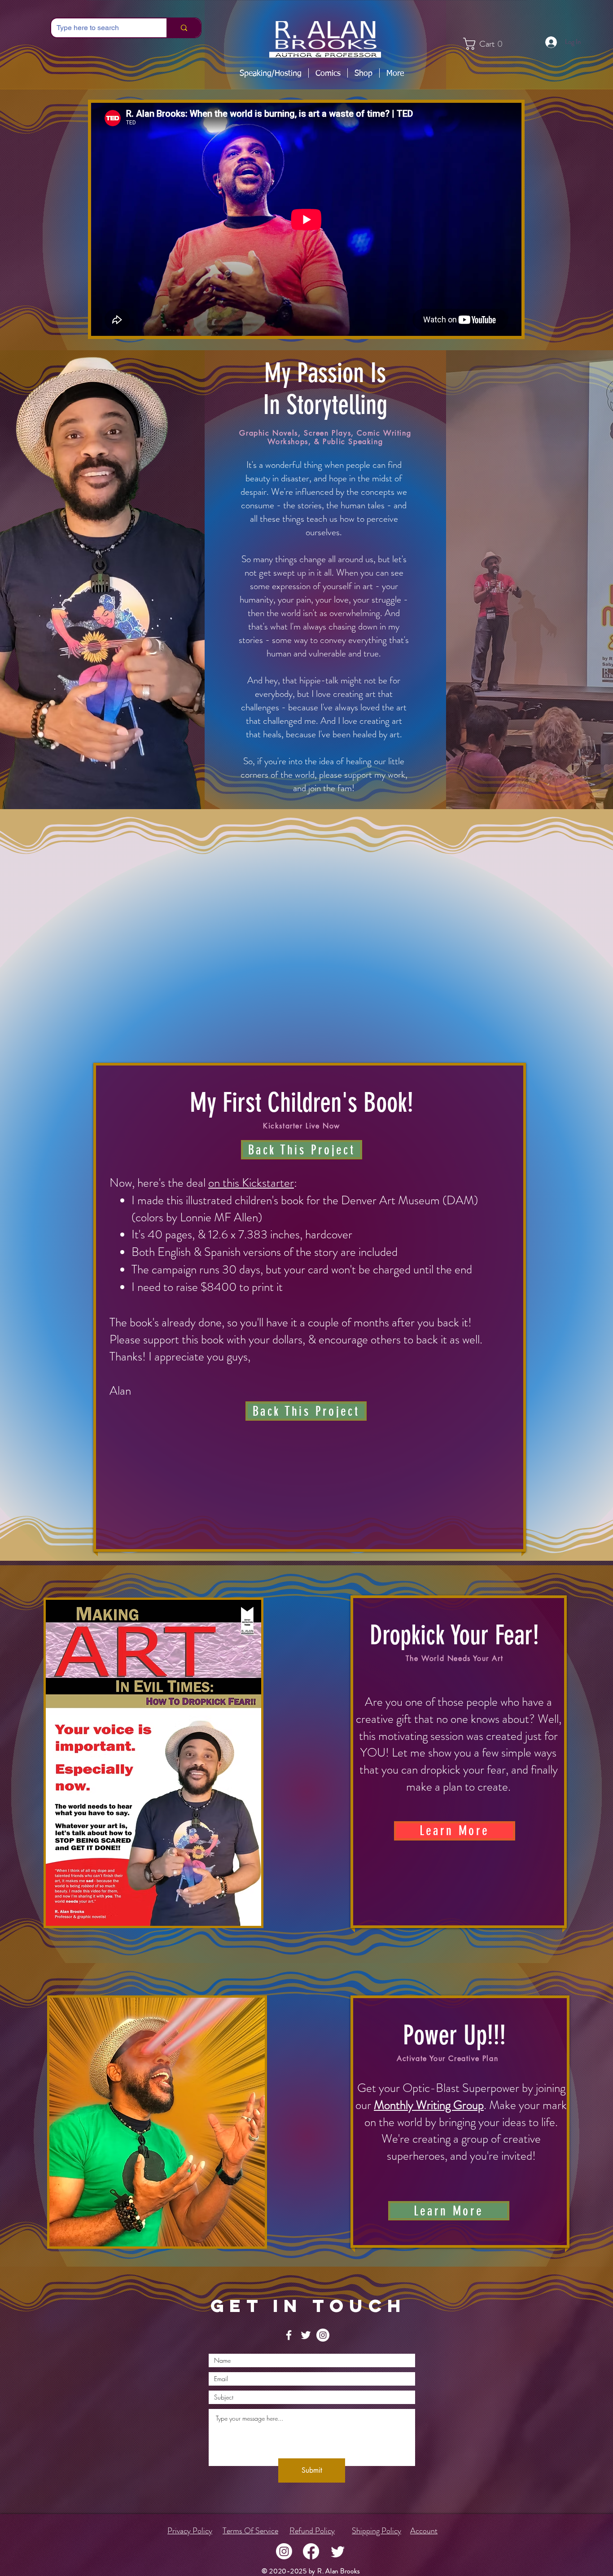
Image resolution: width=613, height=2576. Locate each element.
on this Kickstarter (251, 1183)
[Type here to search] (184, 28)
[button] (271, 73)
